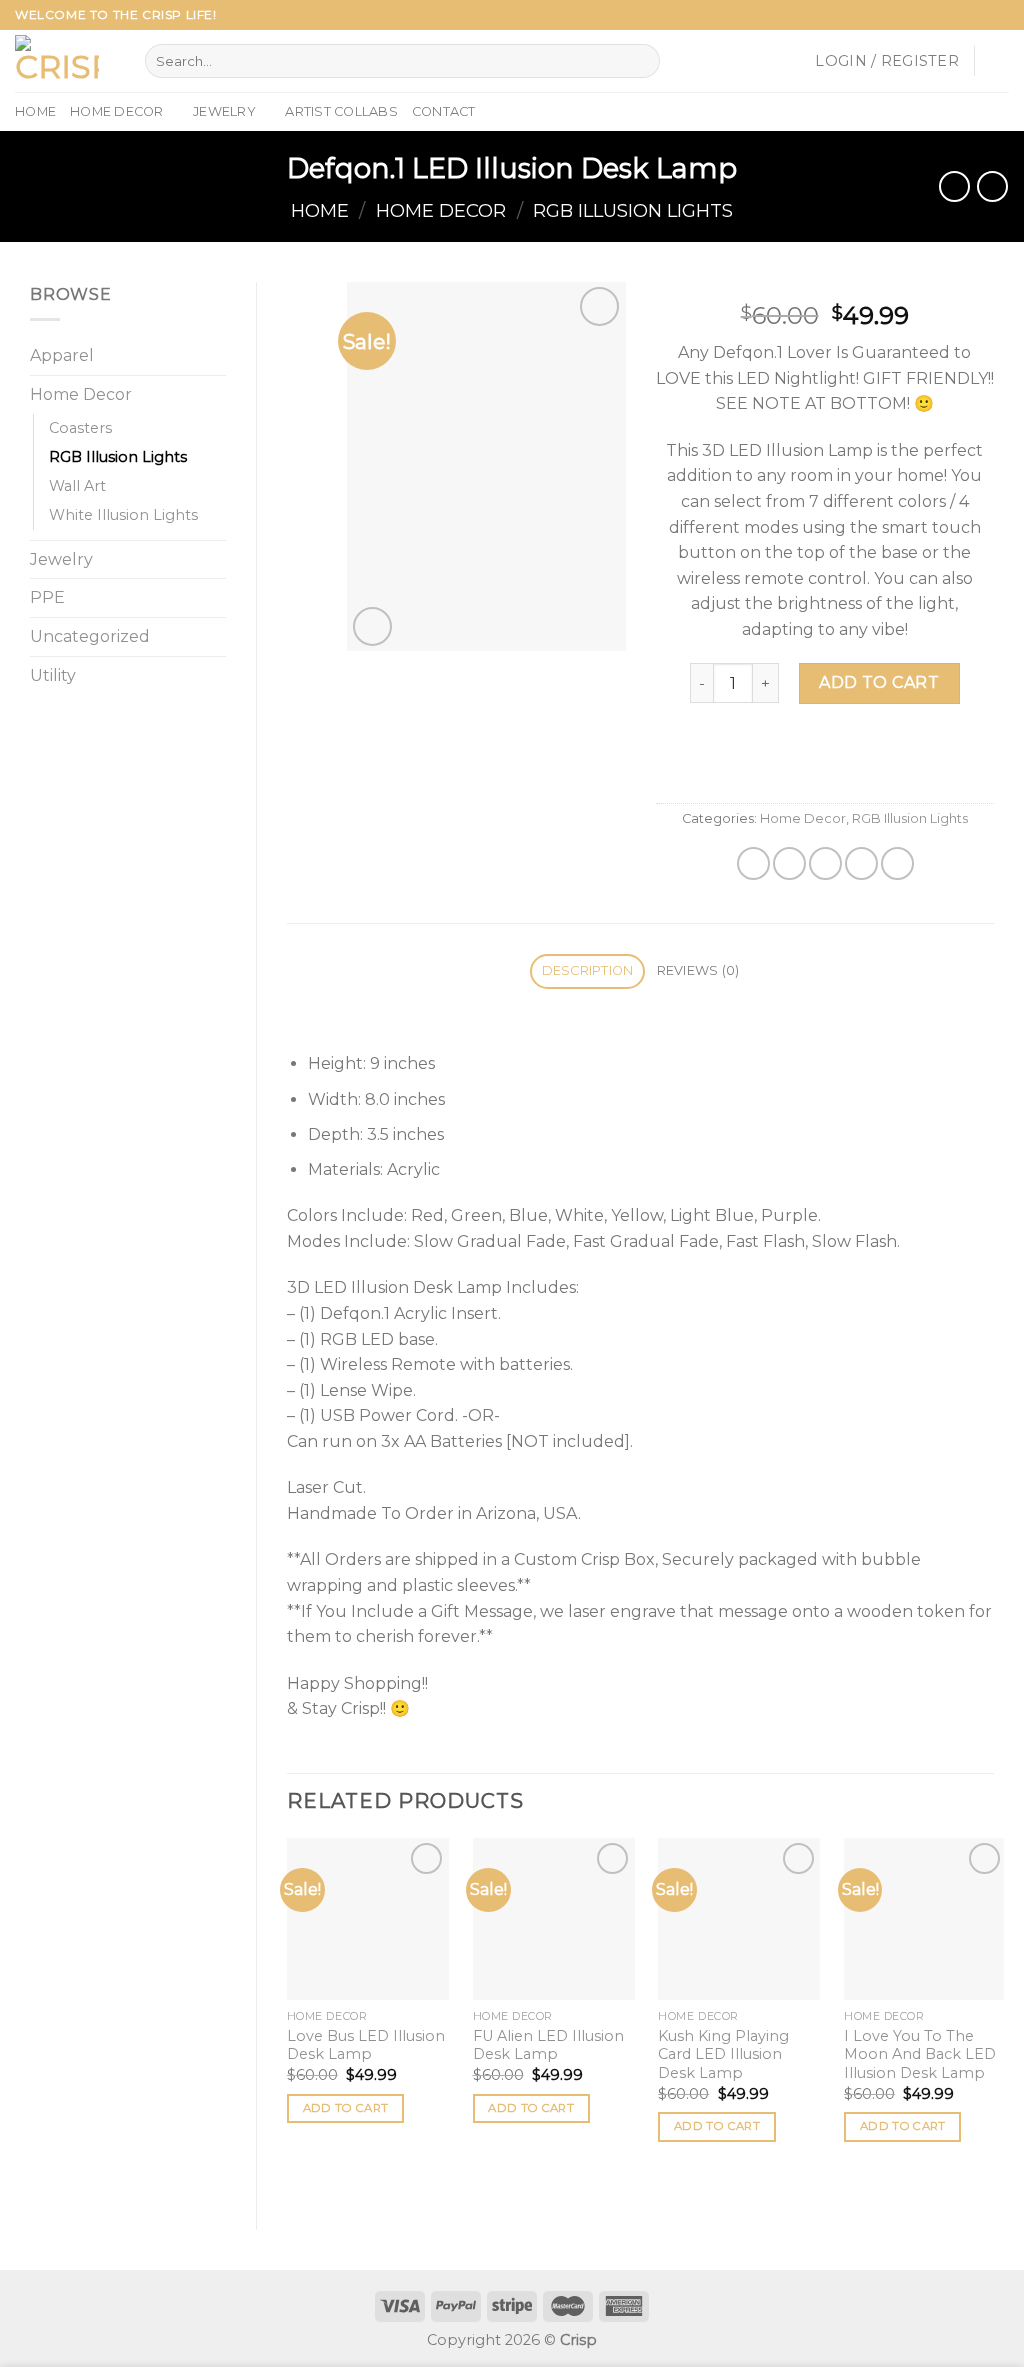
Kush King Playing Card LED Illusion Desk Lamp (723, 2054)
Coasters (80, 428)
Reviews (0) (698, 970)
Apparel (62, 355)
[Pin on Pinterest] (861, 863)
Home (35, 111)
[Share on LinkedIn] (897, 863)
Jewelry (224, 111)
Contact (444, 111)
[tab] (587, 971)
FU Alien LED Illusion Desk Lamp (548, 2045)
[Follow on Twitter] (980, 15)
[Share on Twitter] (789, 863)
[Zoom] (372, 626)
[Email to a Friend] (825, 863)
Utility (53, 675)
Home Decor (117, 111)
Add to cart (879, 682)
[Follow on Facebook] (942, 15)
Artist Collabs (341, 111)
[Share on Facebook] (753, 863)
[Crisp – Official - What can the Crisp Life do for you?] (65, 61)
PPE (47, 597)
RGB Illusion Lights (633, 210)
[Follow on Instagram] (961, 15)
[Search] (640, 61)
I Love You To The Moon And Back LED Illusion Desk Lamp (920, 2054)
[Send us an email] (999, 15)
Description (588, 970)
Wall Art (77, 486)
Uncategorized (90, 636)
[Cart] (999, 61)
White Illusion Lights (123, 515)
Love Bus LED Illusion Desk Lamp (366, 2045)
